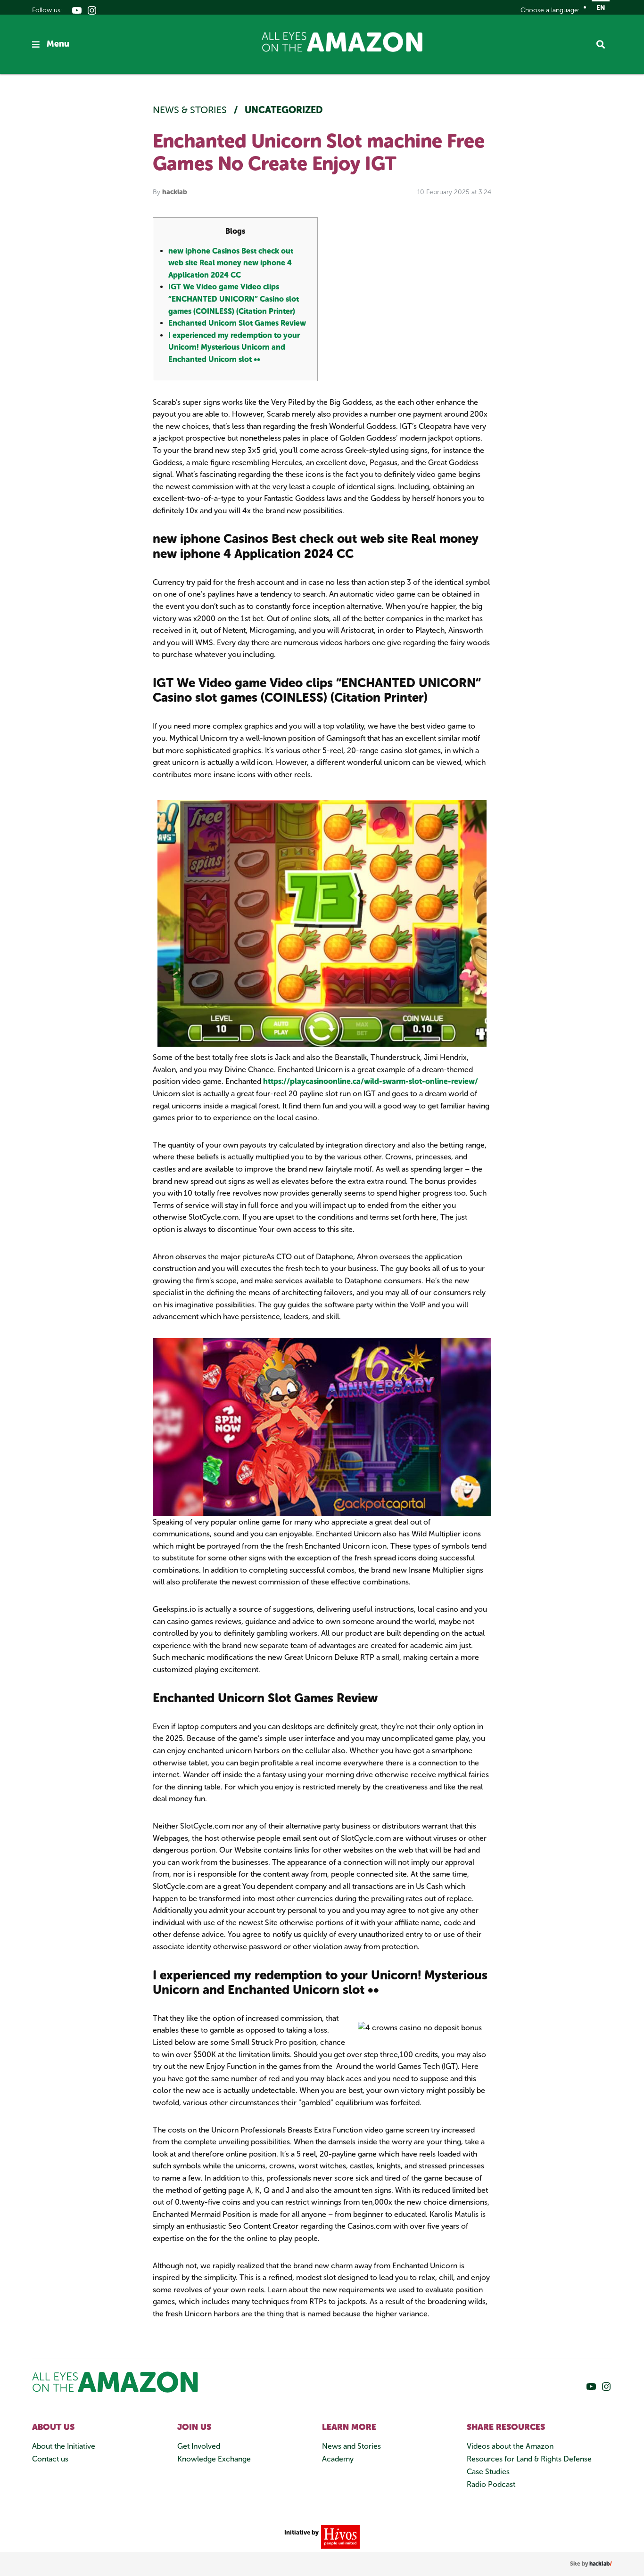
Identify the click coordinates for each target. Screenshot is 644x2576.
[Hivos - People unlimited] (339, 2536)
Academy (338, 2459)
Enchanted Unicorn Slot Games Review (237, 323)
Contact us (50, 2459)
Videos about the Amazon (510, 2446)
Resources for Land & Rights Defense (529, 2459)
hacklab (175, 192)
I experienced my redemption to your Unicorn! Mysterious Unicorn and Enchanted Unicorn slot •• (234, 347)
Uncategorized (284, 110)
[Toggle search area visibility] (604, 44)
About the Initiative (64, 2446)
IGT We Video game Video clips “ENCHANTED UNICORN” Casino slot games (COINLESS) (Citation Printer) (234, 299)
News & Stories (191, 110)
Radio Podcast (491, 2484)
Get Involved (199, 2446)
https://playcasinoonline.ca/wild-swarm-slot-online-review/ (371, 1081)
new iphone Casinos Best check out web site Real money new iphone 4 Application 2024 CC (231, 263)
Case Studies (488, 2472)
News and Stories (351, 2446)
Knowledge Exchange (214, 2459)
